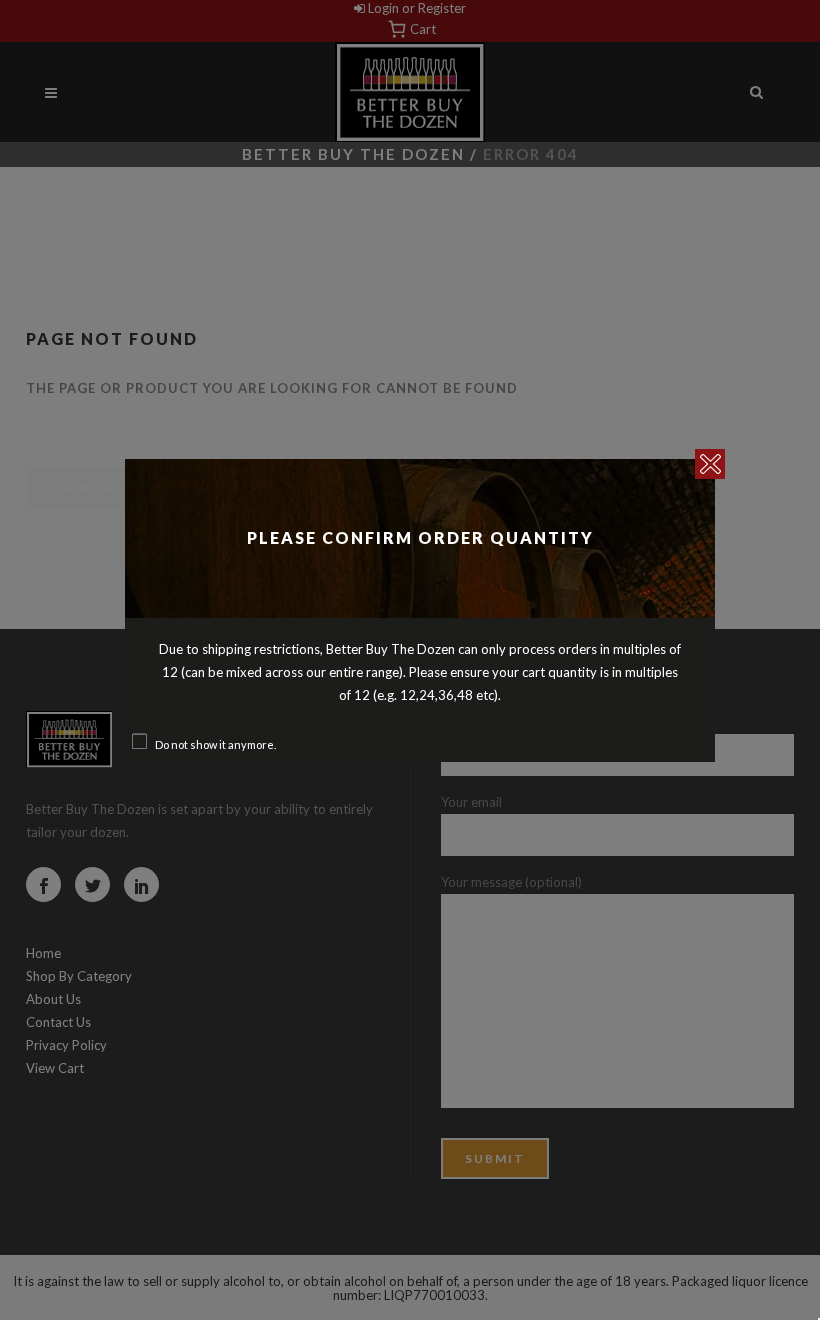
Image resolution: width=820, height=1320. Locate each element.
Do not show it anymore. (215, 744)
